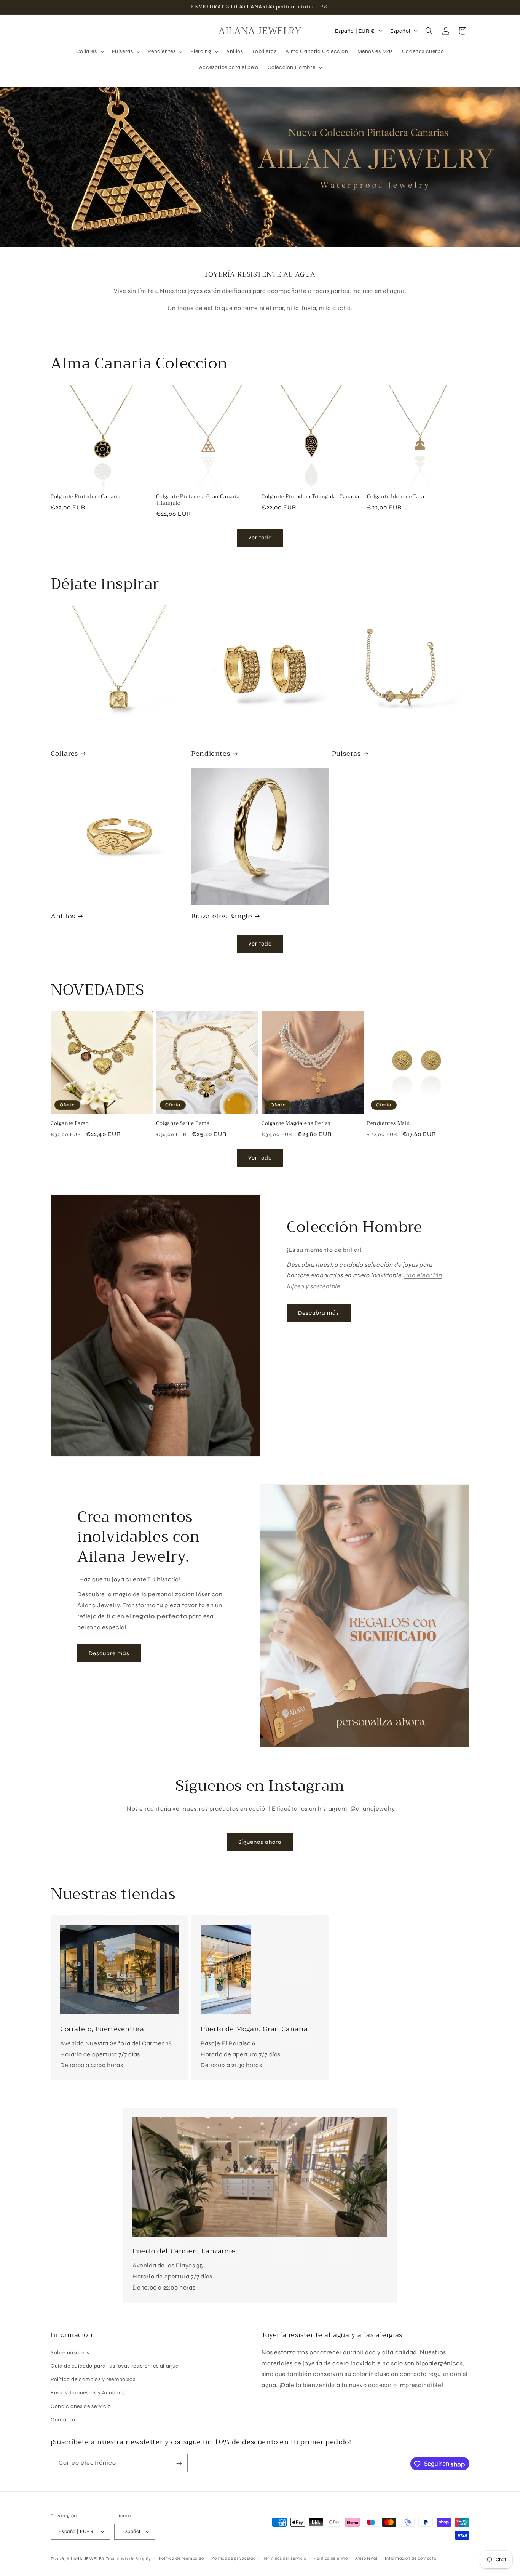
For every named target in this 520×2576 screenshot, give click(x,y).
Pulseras (346, 754)
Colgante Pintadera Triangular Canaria (310, 497)
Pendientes (211, 754)
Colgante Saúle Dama (183, 1124)
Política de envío (331, 2558)
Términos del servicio (285, 2558)
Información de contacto (411, 2558)
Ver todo (260, 538)
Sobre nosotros (70, 2353)
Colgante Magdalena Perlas (296, 1124)
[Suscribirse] (179, 2463)
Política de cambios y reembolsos (93, 2380)
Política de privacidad (233, 2558)
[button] (89, 51)
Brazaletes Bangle (222, 916)
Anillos (63, 916)
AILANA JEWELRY (86, 2558)
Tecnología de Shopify (128, 2558)
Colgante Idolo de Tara (396, 497)
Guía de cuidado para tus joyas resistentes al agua (115, 2366)
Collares (64, 754)
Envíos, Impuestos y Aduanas (88, 2393)
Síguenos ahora (260, 1842)
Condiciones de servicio (81, 2406)
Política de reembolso (181, 2558)
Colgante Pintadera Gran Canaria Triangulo (198, 500)
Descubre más (109, 1653)
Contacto (63, 2420)
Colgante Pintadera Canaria (86, 497)
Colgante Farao (70, 1124)
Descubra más (319, 1313)
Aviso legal (366, 2558)
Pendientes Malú (388, 1124)
